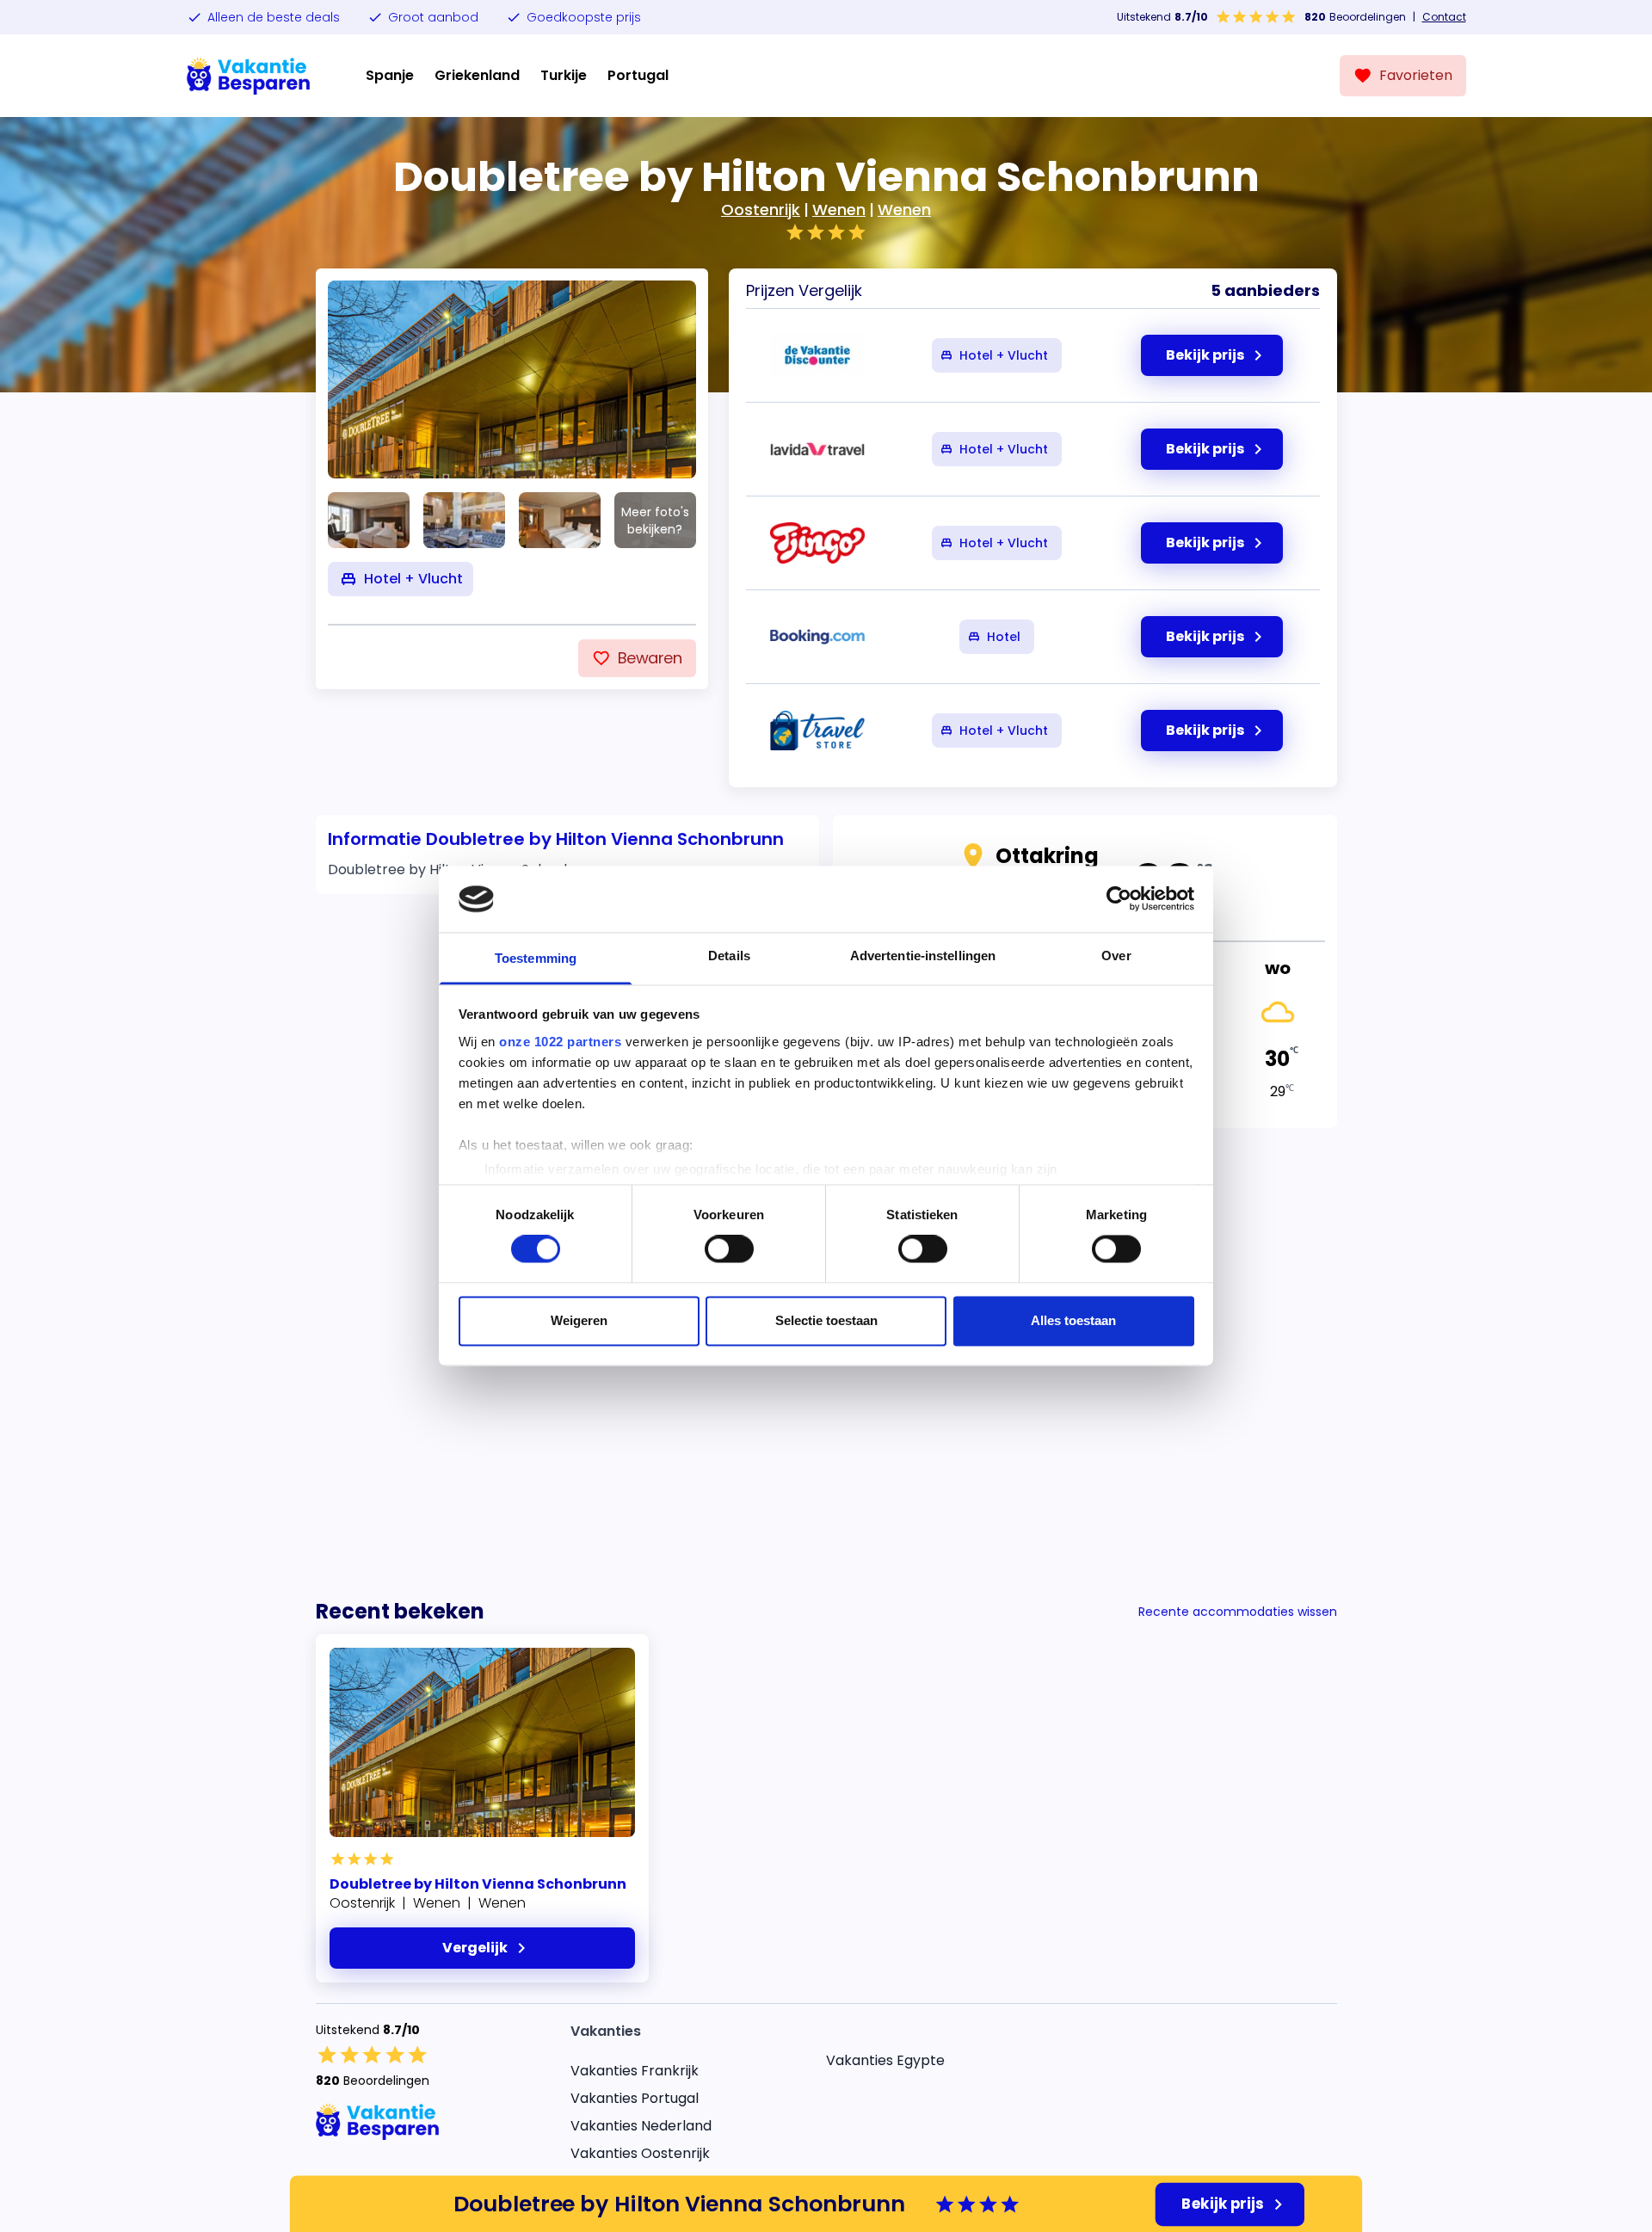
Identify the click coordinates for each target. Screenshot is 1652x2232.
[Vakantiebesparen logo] (249, 76)
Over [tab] (1116, 956)
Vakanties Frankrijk (635, 2071)
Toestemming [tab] (536, 958)
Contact (1444, 17)
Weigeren (579, 1320)
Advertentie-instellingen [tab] (923, 956)
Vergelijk (475, 1948)
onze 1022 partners (560, 1042)
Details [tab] (729, 956)
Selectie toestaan (826, 1320)
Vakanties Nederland (641, 2126)
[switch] (729, 1249)
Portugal (638, 75)
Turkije (564, 75)
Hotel (1004, 637)
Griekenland (477, 75)
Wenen (839, 210)
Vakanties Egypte (885, 2060)
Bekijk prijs (1223, 2204)
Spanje (390, 75)
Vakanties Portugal (635, 2098)
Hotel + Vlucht (1004, 355)
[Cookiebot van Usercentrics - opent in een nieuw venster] (1119, 899)
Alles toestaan (1073, 1320)
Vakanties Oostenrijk (640, 2153)
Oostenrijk (761, 210)
